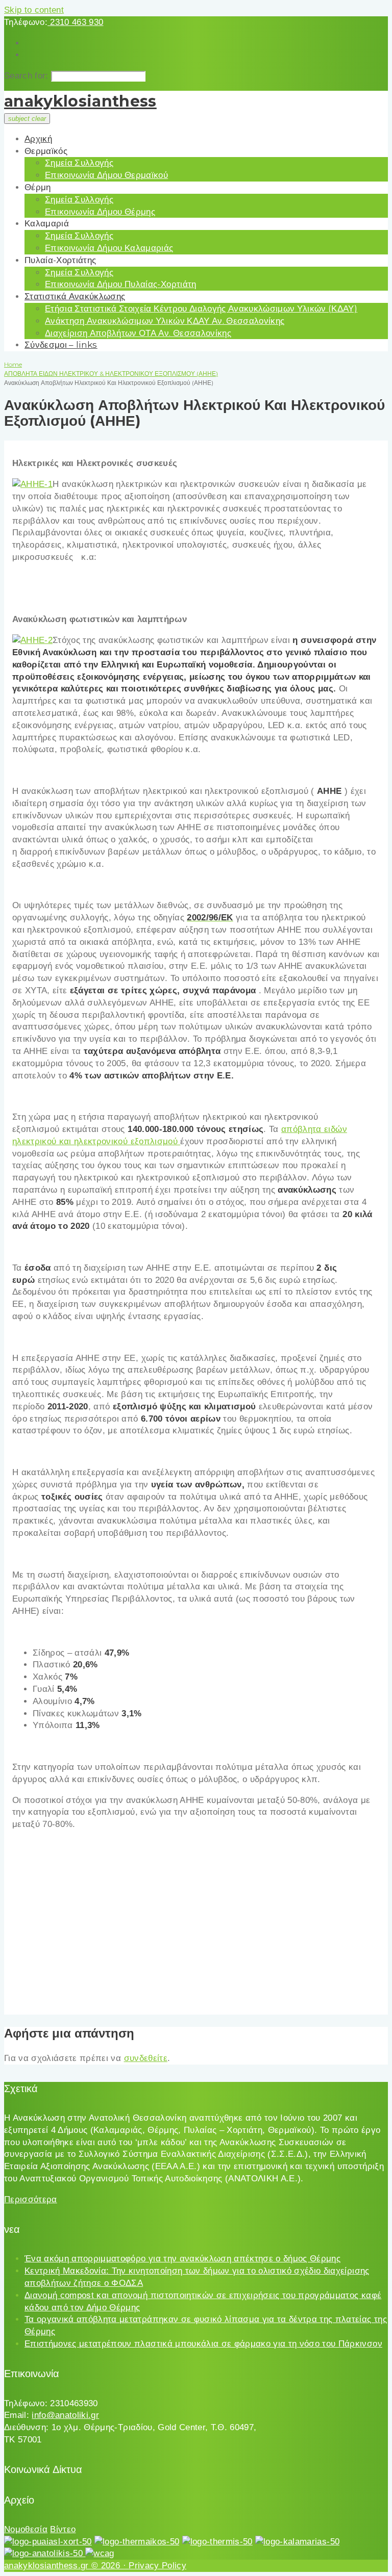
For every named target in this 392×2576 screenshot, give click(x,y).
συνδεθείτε (146, 2058)
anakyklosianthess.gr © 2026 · (66, 2566)
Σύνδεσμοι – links (61, 345)
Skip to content (34, 10)
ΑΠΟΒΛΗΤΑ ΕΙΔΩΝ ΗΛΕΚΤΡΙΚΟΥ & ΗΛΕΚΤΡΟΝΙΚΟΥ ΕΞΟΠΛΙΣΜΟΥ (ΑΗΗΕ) (111, 373)
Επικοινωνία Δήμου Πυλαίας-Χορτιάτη (121, 284)
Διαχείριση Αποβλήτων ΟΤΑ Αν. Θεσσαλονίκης (138, 333)
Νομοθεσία (26, 2529)
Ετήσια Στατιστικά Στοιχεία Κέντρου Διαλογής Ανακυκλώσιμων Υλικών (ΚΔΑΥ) (201, 308)
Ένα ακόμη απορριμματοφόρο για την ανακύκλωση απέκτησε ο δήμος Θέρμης (182, 2259)
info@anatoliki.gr (65, 2415)
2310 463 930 (75, 22)
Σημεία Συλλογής (79, 163)
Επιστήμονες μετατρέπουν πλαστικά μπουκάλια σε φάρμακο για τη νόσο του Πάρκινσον (203, 2344)
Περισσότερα (31, 2199)
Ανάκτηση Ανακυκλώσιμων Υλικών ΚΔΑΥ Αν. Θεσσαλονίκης (165, 321)
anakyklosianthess (80, 101)
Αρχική (38, 139)
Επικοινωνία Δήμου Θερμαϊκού (106, 175)
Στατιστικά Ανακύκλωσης (75, 296)
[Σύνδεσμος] (32, 484)
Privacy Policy (157, 2566)
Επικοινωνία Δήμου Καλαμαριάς (109, 248)
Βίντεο (63, 2529)
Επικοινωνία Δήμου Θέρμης (100, 212)
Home (13, 364)
